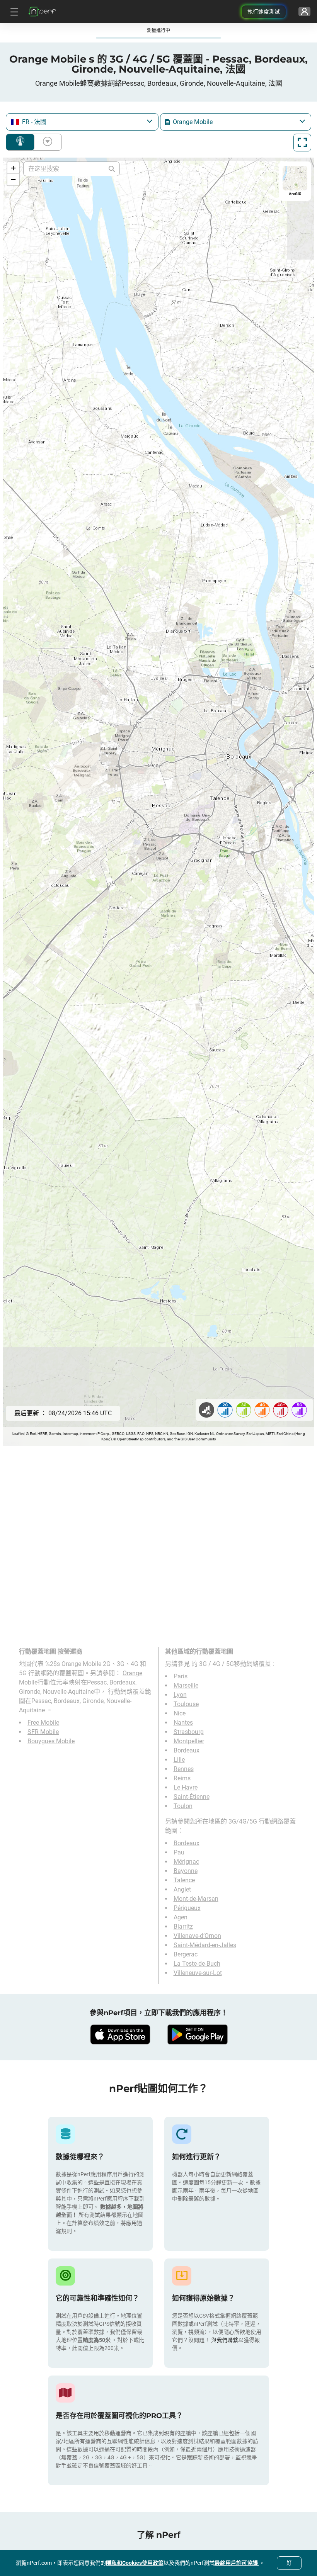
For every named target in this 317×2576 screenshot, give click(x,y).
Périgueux (187, 1908)
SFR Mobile (43, 1732)
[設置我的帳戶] (304, 12)
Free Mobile (43, 1723)
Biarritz (183, 1926)
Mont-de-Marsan (196, 1899)
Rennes (184, 1769)
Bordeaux (187, 1750)
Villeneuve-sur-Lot (198, 1973)
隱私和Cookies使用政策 (135, 2563)
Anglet (182, 1889)
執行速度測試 (264, 12)
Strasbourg (189, 1732)
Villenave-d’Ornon (197, 1936)
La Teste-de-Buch (197, 1964)
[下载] (120, 2034)
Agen (181, 1917)
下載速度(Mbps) (46, 142)
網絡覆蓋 (20, 142)
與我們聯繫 (225, 2340)
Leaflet (18, 1434)
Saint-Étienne (192, 1797)
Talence (184, 1880)
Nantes (183, 1723)
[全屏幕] (302, 143)
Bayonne (186, 1871)
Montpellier (189, 1741)
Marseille (186, 1685)
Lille (179, 1760)
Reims (182, 1778)
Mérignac (186, 1862)
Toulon (183, 1806)
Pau (179, 1852)
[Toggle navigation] (13, 12)
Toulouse (186, 1704)
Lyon (180, 1695)
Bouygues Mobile (51, 1741)
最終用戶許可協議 (237, 2563)
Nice (180, 1713)
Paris (181, 1676)
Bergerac (186, 1954)
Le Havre (186, 1787)
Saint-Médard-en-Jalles (205, 1945)
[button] (13, 168)
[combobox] (82, 122)
